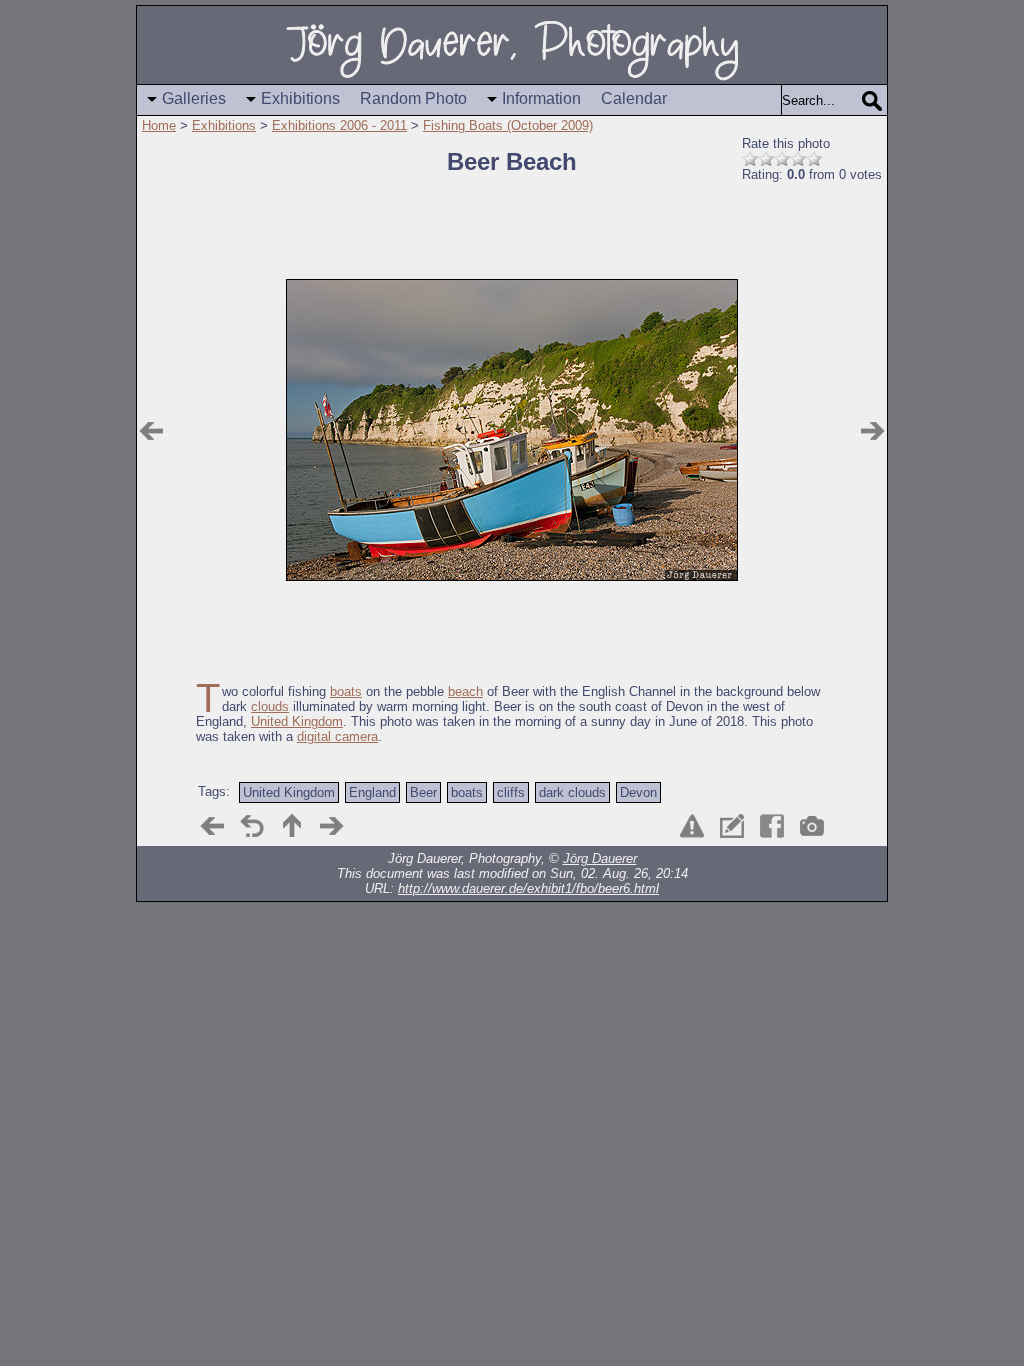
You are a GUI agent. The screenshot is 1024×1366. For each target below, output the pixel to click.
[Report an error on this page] (692, 826)
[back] (252, 826)
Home (159, 125)
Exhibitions (300, 98)
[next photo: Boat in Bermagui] (873, 431)
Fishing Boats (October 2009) (508, 125)
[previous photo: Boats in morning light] (151, 431)
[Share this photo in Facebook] (772, 826)
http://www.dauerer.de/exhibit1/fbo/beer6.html (528, 888)
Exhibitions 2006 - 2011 (339, 125)
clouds (270, 706)
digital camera (337, 736)
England (372, 792)
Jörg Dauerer (600, 858)
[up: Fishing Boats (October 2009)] (292, 826)
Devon (638, 792)
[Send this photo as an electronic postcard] (732, 826)
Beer (423, 792)
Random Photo (413, 98)
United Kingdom (297, 721)
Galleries (194, 98)
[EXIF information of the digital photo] (812, 826)
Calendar (634, 98)
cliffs (511, 792)
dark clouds (572, 792)
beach (465, 691)
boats (346, 691)
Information (541, 98)
